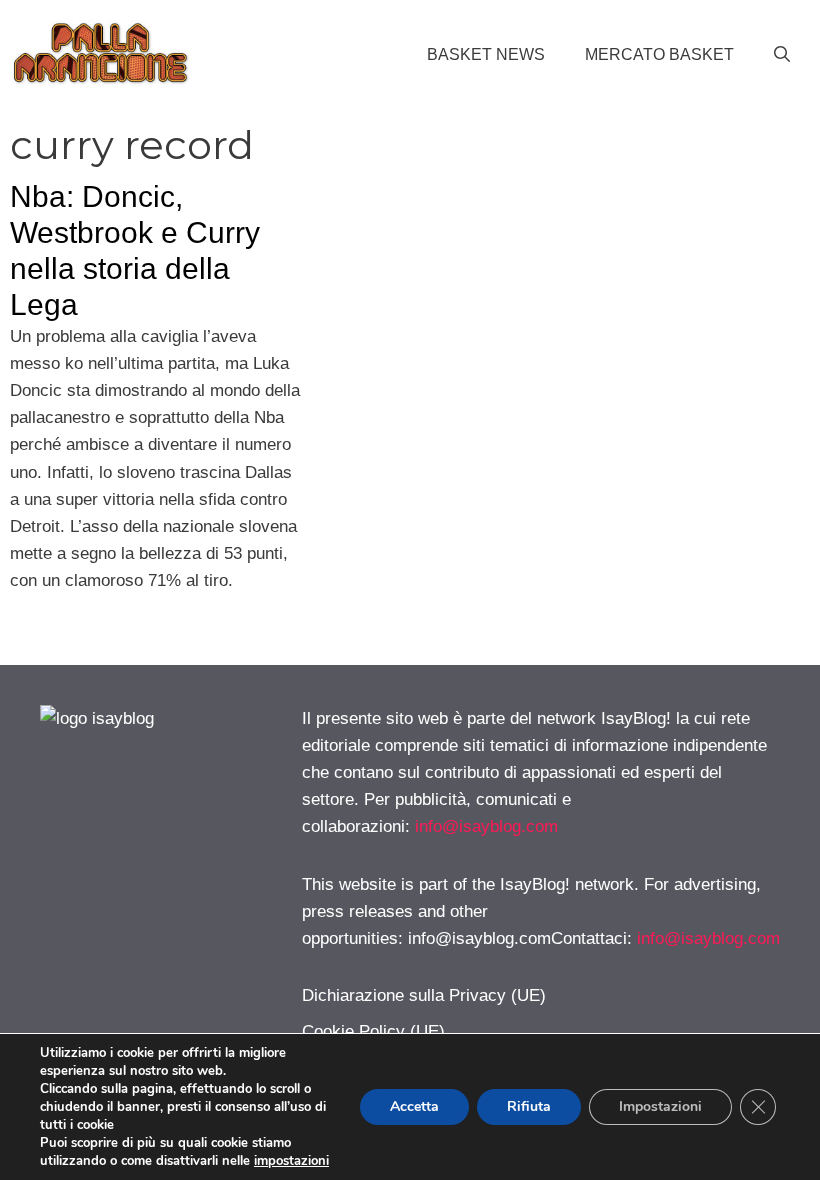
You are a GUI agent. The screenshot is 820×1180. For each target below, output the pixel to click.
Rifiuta (529, 1106)
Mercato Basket (659, 54)
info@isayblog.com (486, 826)
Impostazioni (660, 1106)
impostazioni (291, 1161)
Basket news (486, 54)
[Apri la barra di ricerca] (782, 55)
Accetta (414, 1106)
